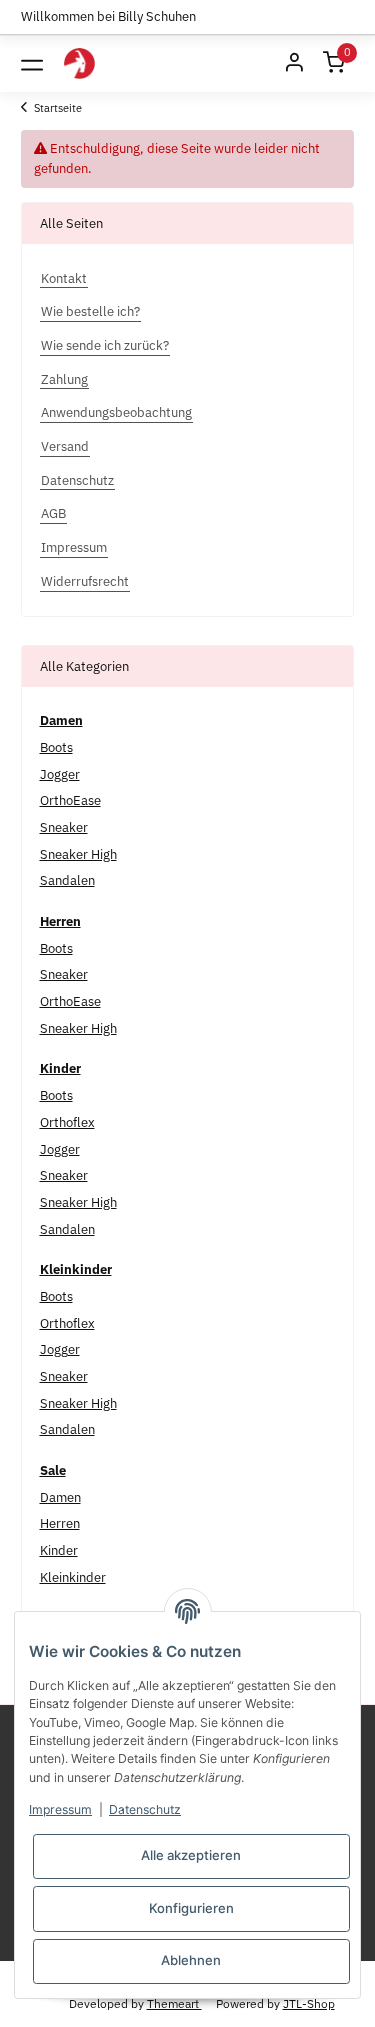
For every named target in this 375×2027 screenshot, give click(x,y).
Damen (60, 1497)
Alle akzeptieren (191, 1855)
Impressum (60, 1809)
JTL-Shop (309, 2003)
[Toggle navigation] (32, 64)
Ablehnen (191, 1960)
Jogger (60, 774)
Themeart (174, 2003)
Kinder (59, 1550)
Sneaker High (78, 854)
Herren (60, 1523)
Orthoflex (67, 1122)
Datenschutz (145, 1809)
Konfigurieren (191, 1908)
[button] (294, 64)
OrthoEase (70, 800)
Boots (56, 747)
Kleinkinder (73, 1577)
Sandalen (67, 880)
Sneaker (64, 827)
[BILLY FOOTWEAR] (79, 63)
